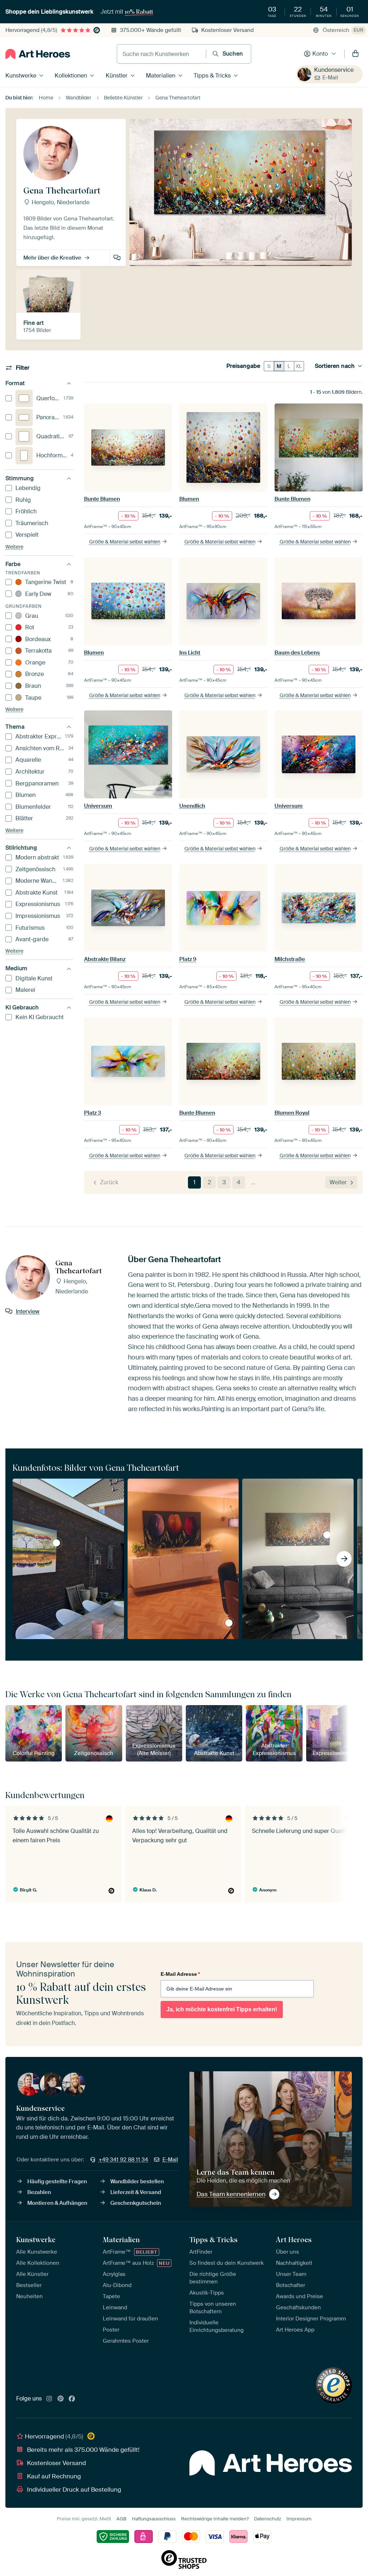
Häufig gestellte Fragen (57, 2181)
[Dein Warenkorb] (355, 54)
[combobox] (162, 54)
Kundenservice (334, 70)
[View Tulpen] (229, 1623)
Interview (118, 258)
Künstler (117, 76)
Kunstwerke (21, 76)
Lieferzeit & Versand (136, 2192)
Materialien (161, 76)
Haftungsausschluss (154, 2519)
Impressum (299, 2519)
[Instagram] (49, 2399)
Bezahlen (39, 2192)
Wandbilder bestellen (137, 2181)
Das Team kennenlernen (231, 2194)
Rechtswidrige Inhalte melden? (215, 2519)
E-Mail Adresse (180, 1974)
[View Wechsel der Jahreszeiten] (56, 1543)
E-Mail (330, 78)
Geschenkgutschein (136, 2203)
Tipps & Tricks (212, 76)
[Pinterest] (61, 2399)
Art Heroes (294, 2240)
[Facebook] (72, 2399)
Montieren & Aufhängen (57, 2203)
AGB (121, 2519)
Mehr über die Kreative (52, 258)
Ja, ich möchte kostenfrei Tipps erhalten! (222, 2009)
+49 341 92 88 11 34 (123, 2160)
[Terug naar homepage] (38, 54)
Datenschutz (268, 2519)
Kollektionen (71, 76)
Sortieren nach (335, 366)
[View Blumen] (327, 1535)
